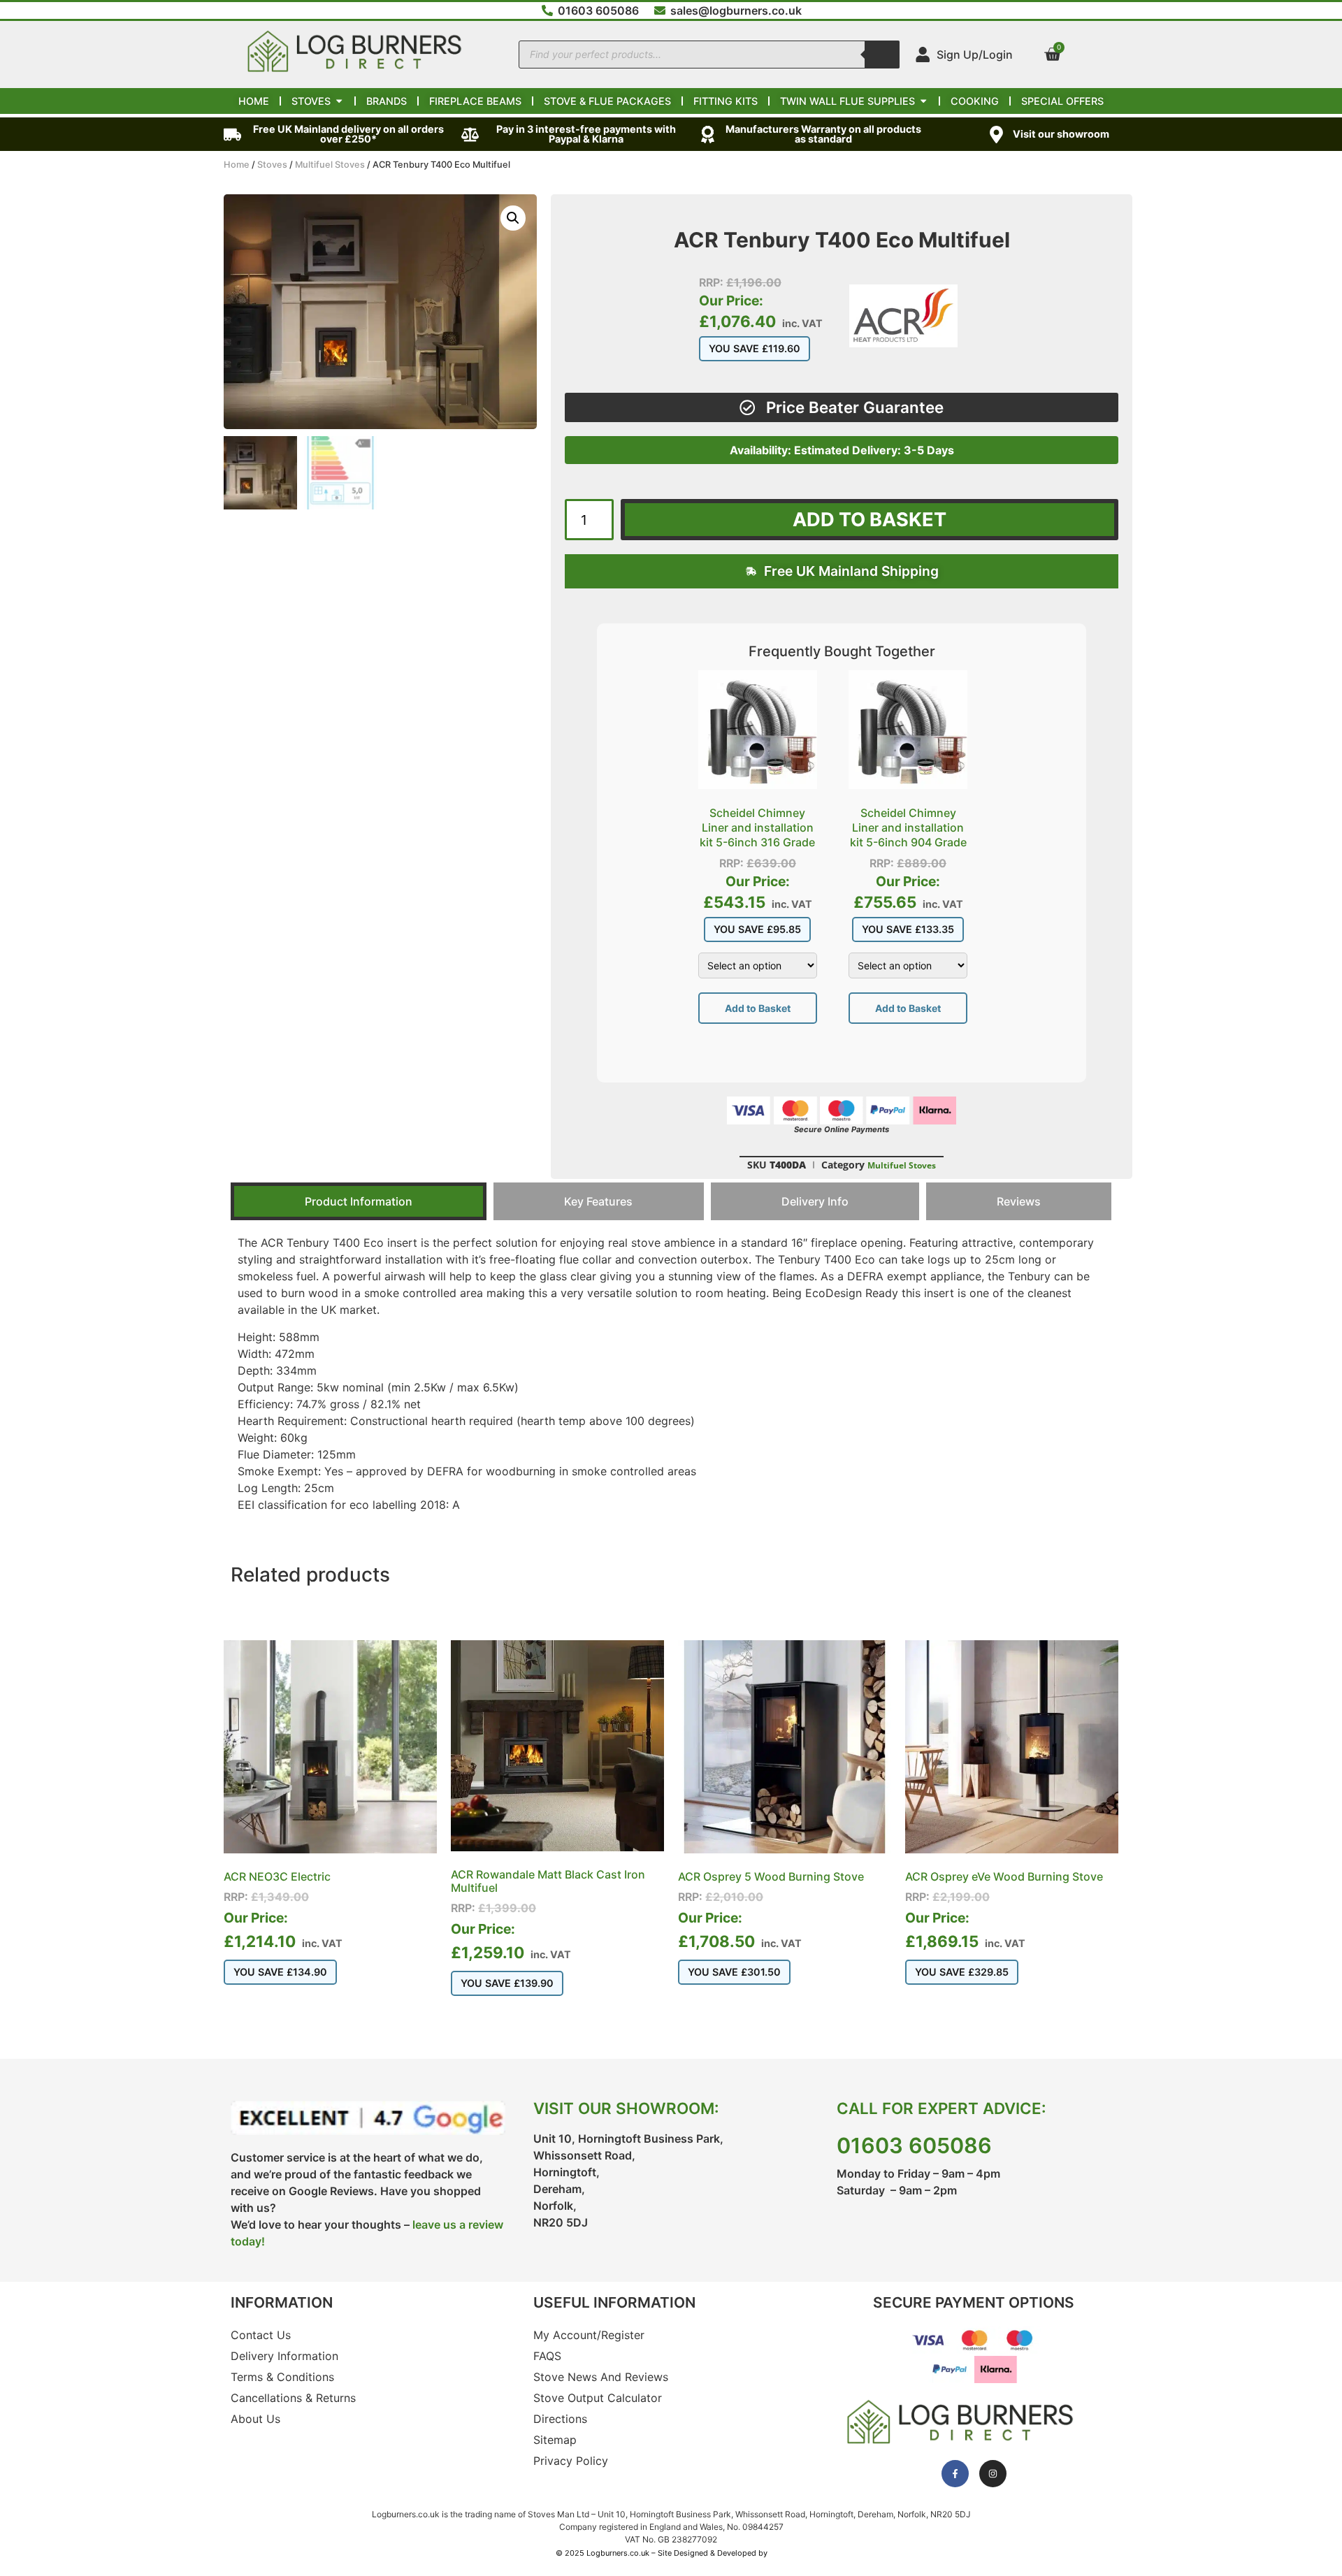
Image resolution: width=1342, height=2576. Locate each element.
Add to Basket (758, 1008)
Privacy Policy (571, 2461)
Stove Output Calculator (598, 2398)
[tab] (359, 1201)
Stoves (272, 165)
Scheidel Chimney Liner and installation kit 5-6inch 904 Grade (908, 827)
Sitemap (555, 2440)
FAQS (547, 2356)
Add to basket (870, 520)
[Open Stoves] (339, 101)
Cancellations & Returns (293, 2398)
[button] (513, 218)
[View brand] (903, 343)
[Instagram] (993, 2474)
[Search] (882, 55)
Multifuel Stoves (330, 165)
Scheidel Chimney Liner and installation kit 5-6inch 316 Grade (757, 827)
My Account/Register (589, 2335)
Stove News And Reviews (601, 2377)
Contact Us (261, 2335)
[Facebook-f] (955, 2474)
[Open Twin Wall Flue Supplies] (923, 101)
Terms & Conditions (282, 2377)
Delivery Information (284, 2356)
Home (237, 165)
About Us (255, 2419)
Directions (560, 2419)
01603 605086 (914, 2146)
